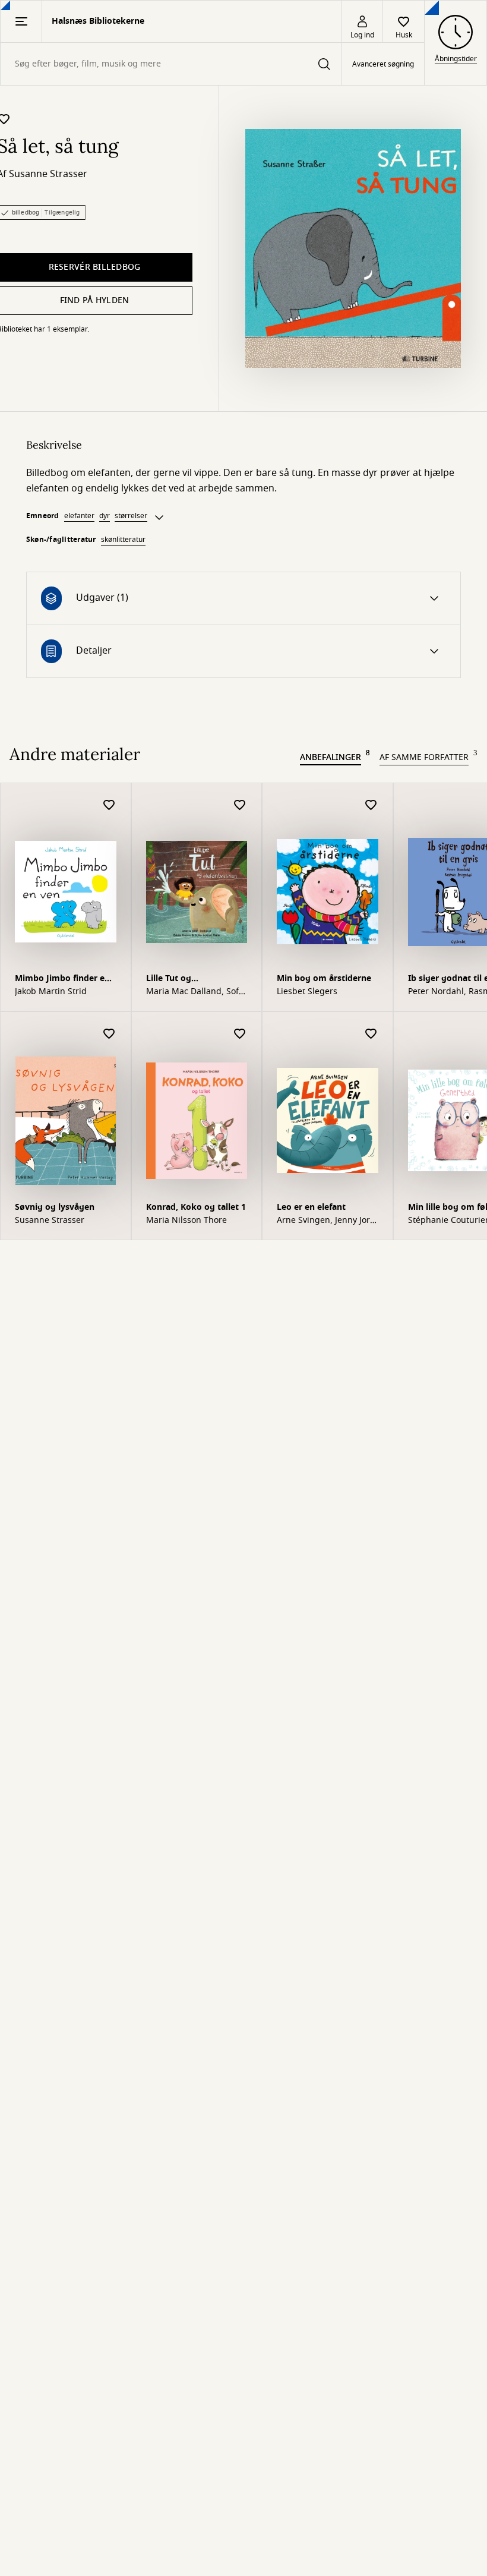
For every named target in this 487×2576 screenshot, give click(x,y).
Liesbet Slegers (307, 992)
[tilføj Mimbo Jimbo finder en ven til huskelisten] (109, 805)
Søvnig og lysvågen (55, 1207)
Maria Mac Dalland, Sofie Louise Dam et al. (196, 992)
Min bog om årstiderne (324, 978)
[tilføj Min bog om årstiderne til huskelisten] (371, 805)
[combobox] (171, 64)
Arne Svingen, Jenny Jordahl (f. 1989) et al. (325, 1221)
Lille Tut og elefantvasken (175, 980)
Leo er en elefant (311, 1207)
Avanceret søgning (383, 64)
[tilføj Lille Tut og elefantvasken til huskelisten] (240, 805)
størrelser (131, 516)
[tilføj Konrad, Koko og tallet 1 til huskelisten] (240, 1034)
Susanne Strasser (48, 174)
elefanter (79, 516)
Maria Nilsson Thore (186, 1221)
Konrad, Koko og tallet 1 (196, 1207)
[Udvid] (159, 518)
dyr (105, 516)
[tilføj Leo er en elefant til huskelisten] (371, 1034)
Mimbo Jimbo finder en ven (62, 980)
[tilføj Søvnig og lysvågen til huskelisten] (109, 1034)
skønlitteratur (123, 540)
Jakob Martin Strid (51, 992)
